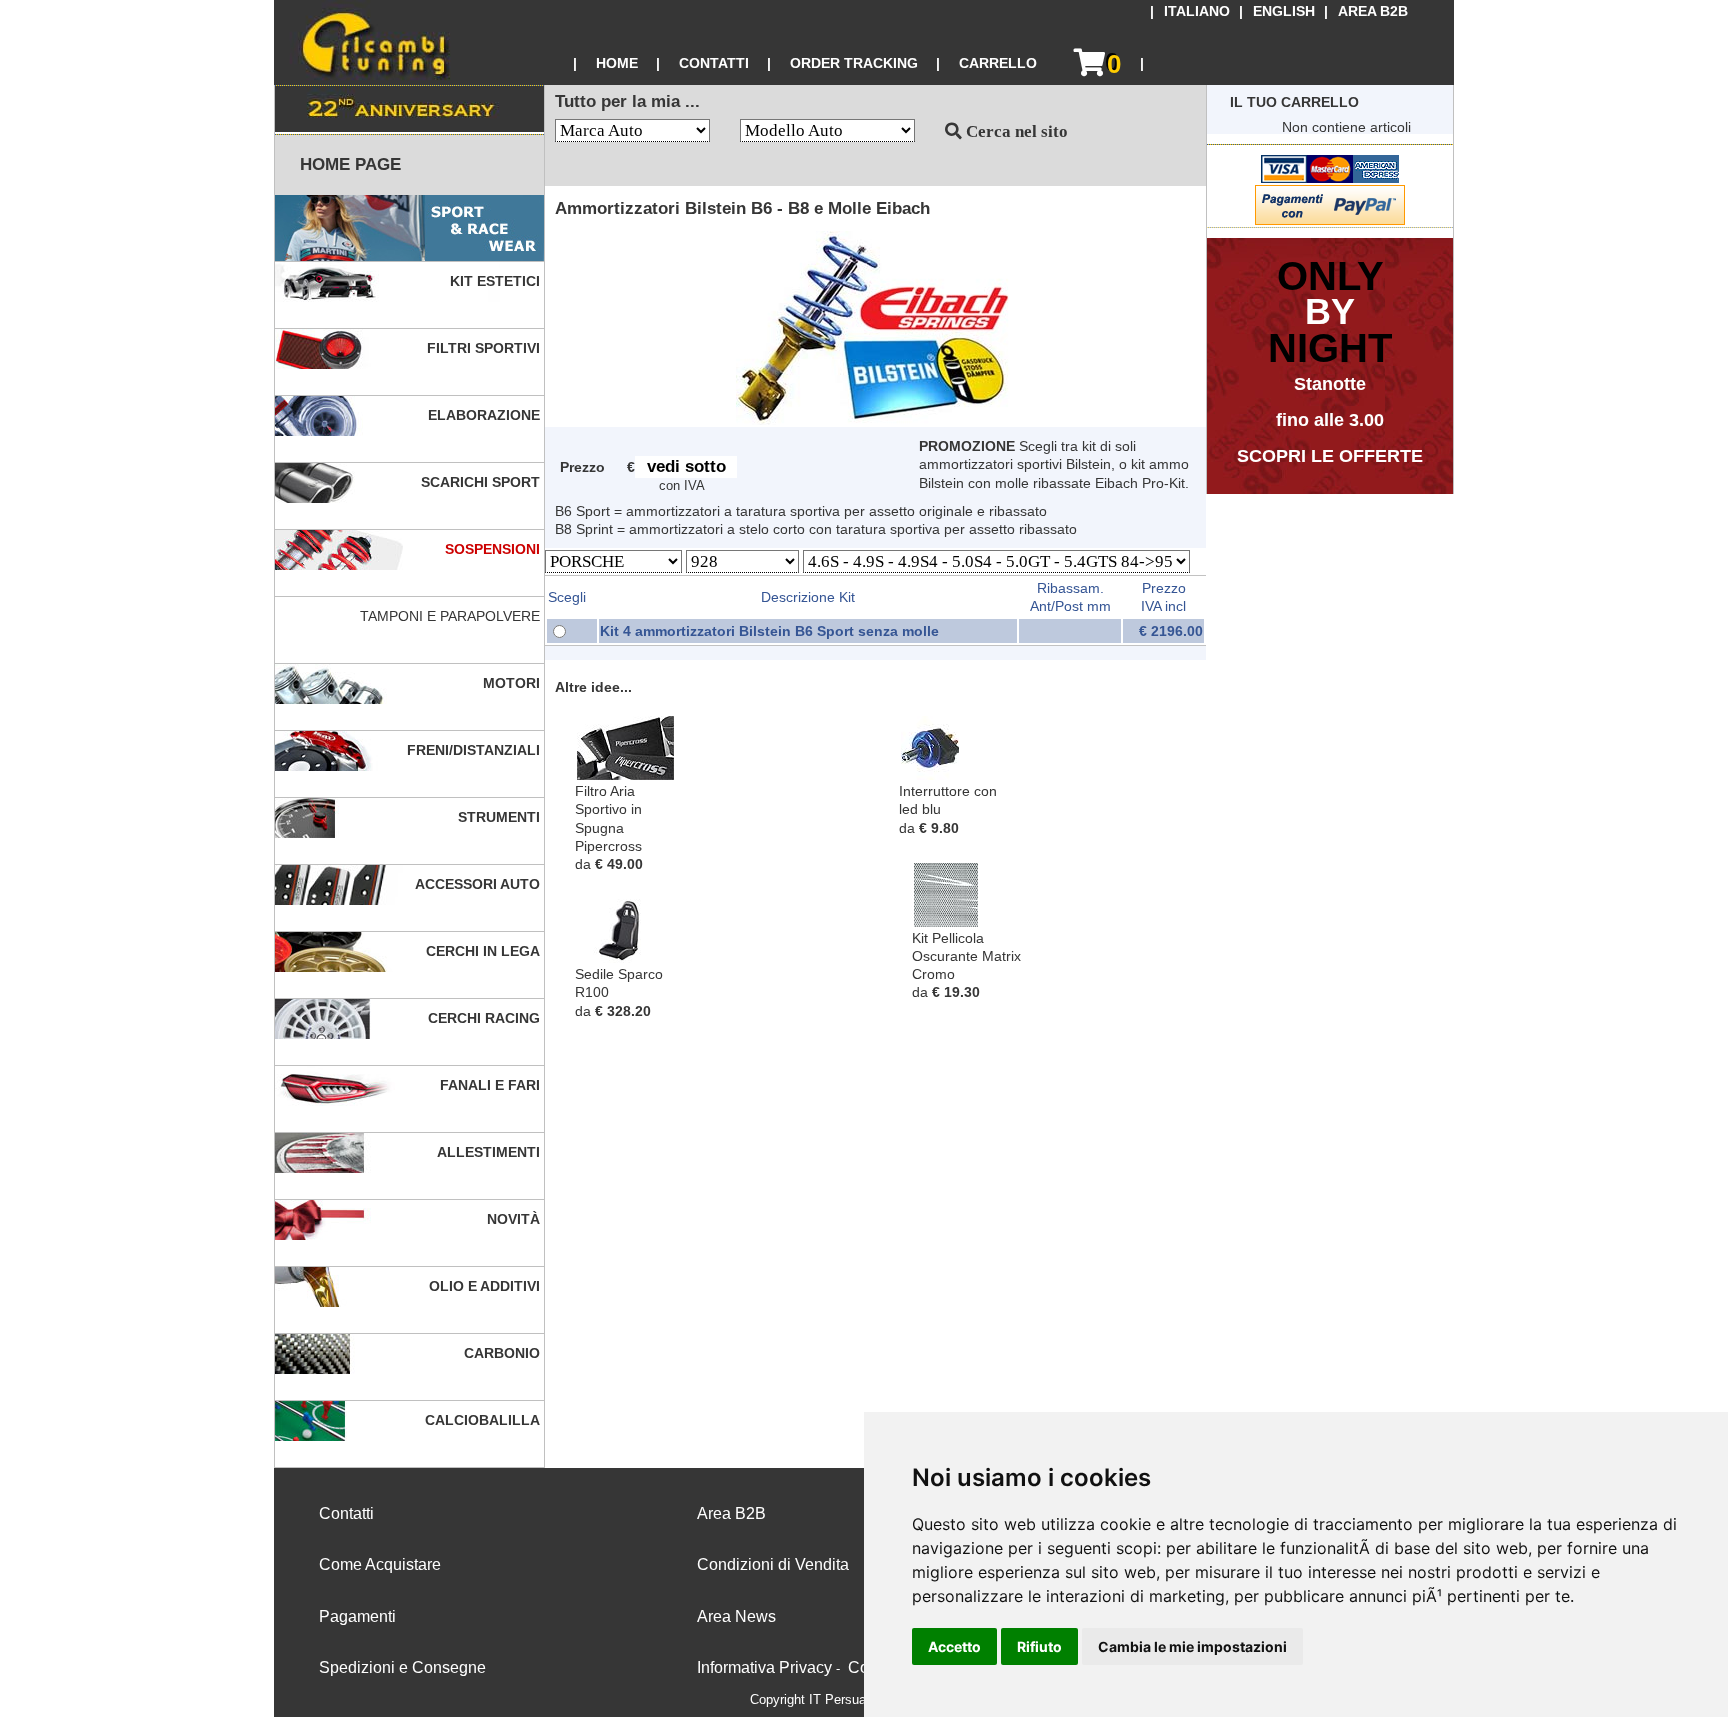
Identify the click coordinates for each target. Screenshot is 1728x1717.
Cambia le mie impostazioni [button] (1192, 1646)
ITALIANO (1197, 11)
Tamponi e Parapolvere (452, 616)
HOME (617, 63)
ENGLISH (1284, 11)
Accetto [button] (954, 1646)
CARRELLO (998, 63)
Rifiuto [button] (1039, 1646)
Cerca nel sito (1015, 131)
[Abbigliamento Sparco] (409, 228)
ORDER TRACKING (854, 63)
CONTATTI (714, 63)
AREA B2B (1373, 11)
